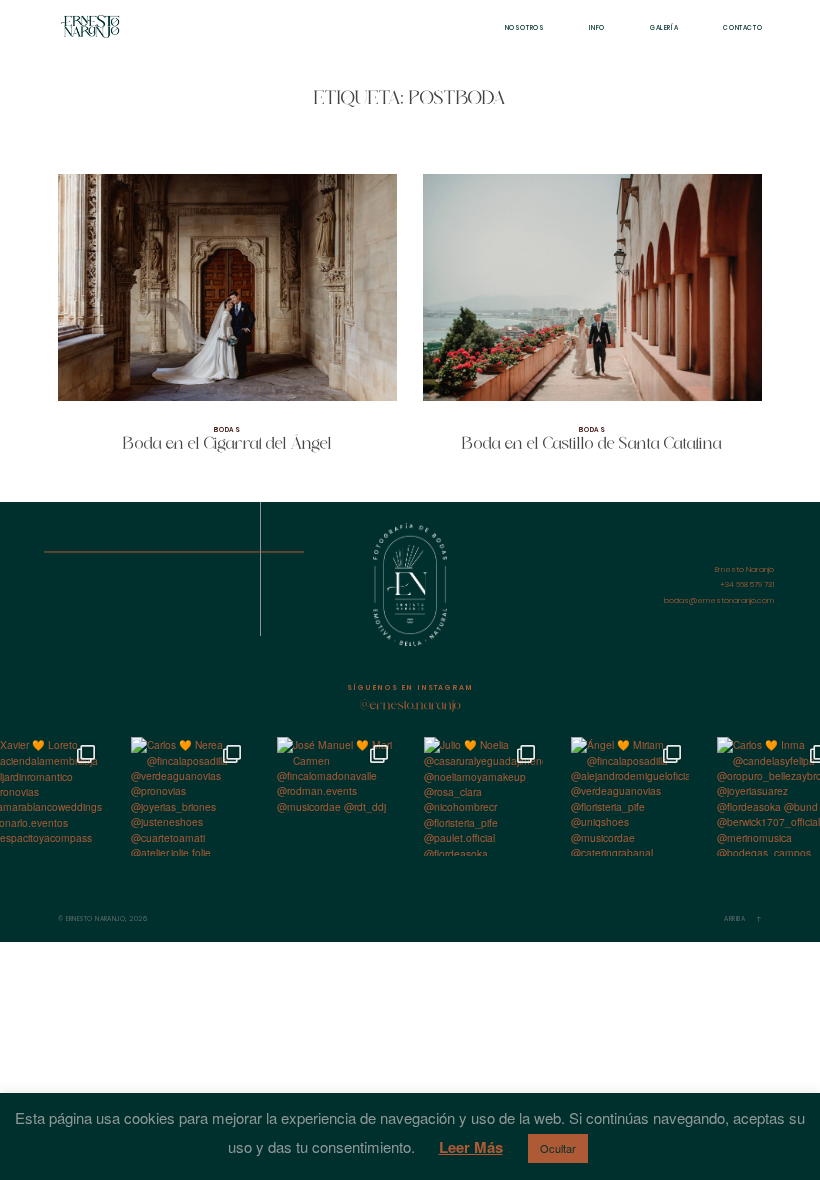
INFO (597, 27)
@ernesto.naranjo (410, 706)
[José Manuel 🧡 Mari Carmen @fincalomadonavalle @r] (336, 796)
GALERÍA (664, 27)
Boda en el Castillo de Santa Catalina (592, 322)
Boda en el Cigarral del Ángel (227, 322)
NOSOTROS (525, 27)
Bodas (227, 429)
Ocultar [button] (558, 1148)
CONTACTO (742, 27)
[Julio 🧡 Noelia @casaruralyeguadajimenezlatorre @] (483, 796)
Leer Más (471, 1147)
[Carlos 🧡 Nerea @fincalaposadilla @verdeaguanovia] (190, 796)
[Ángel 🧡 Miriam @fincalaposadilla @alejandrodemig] (630, 796)
